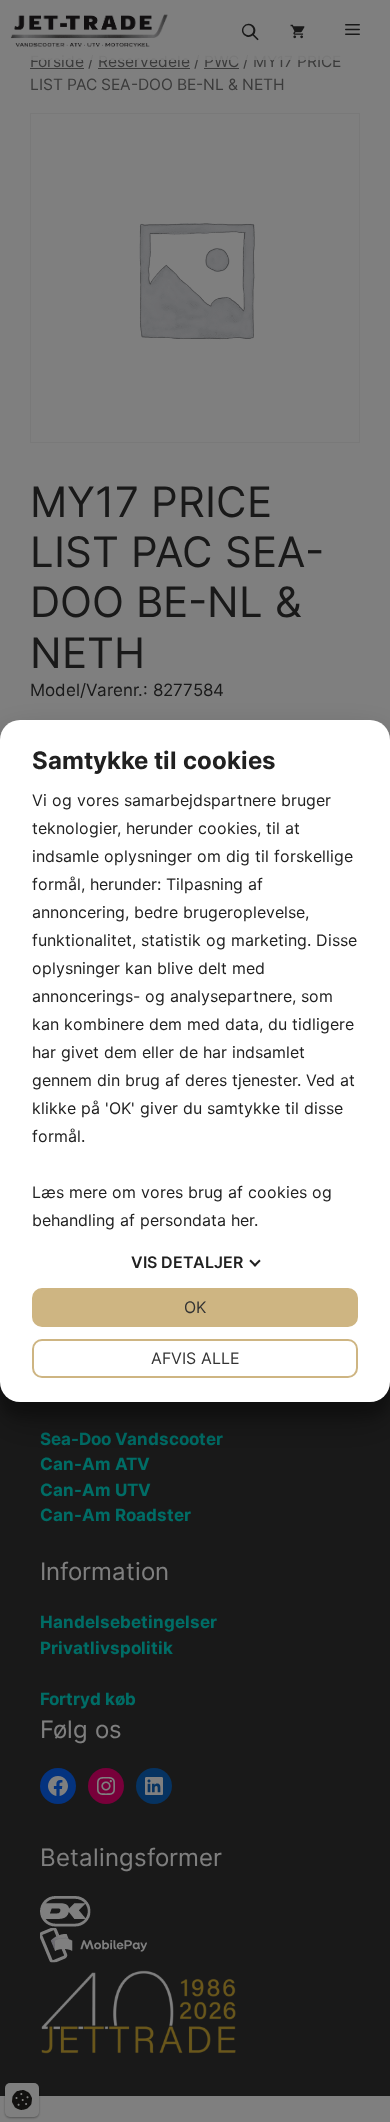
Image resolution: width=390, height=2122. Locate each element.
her (242, 1220)
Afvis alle (195, 1358)
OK (195, 1307)
